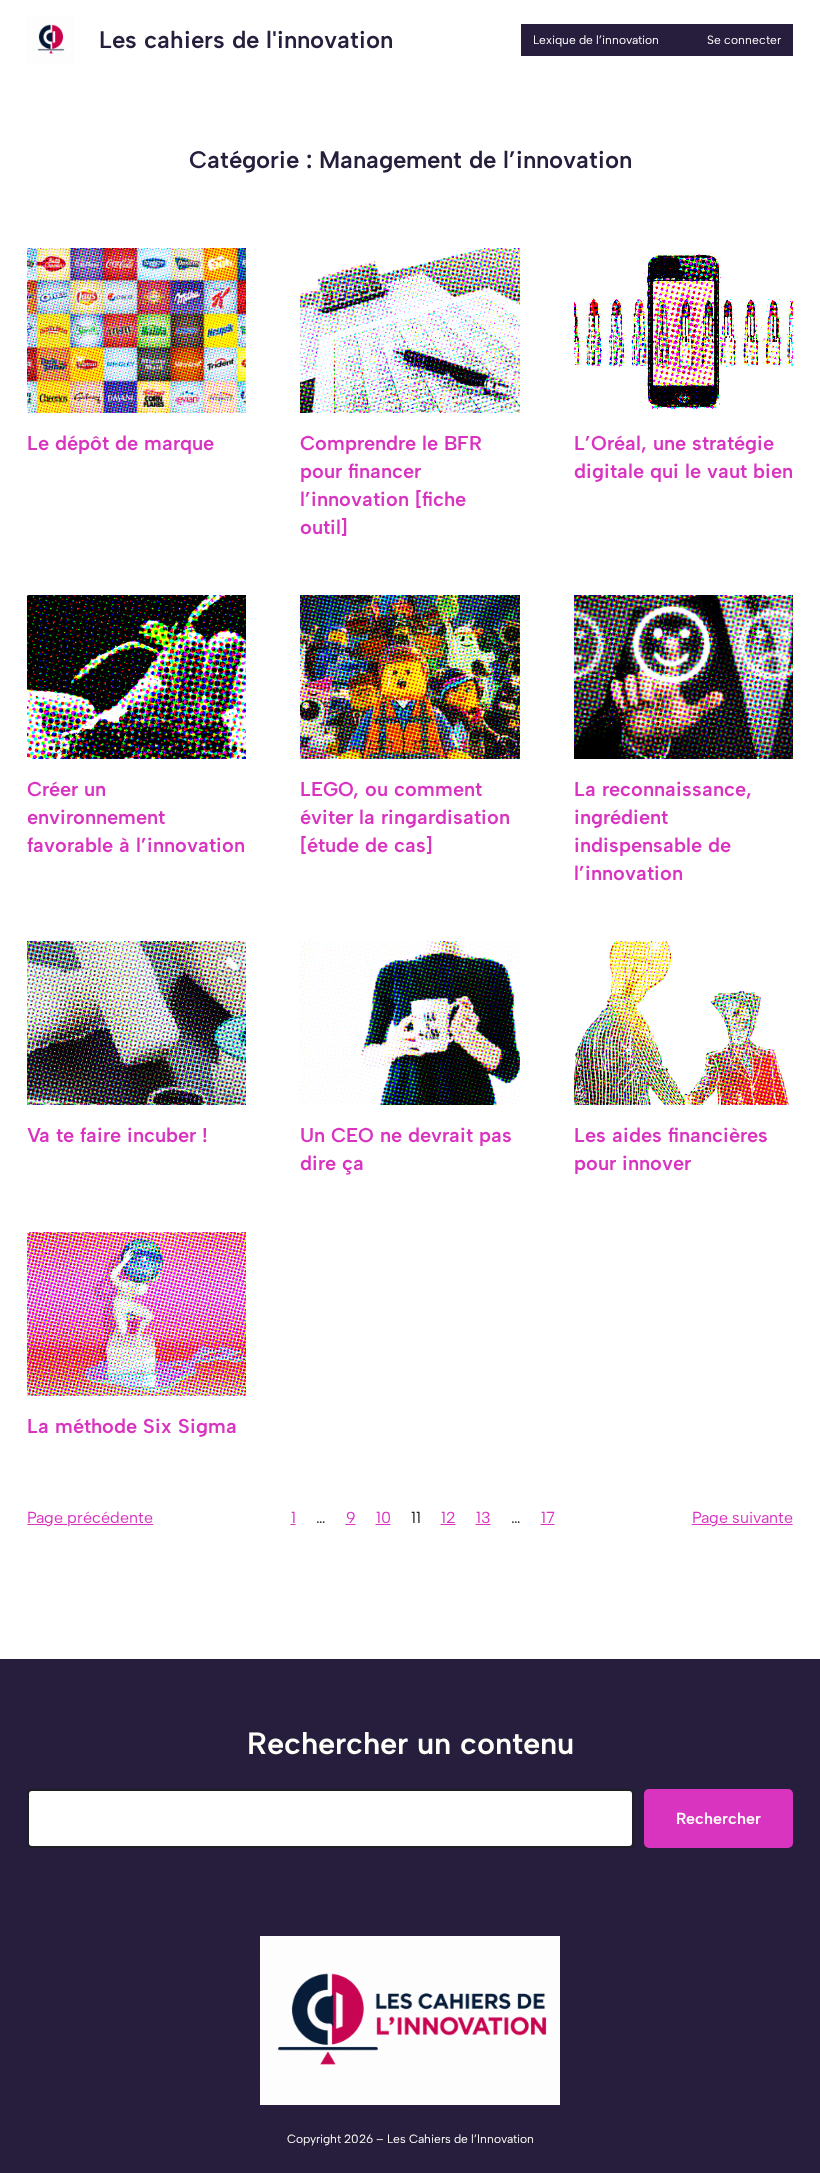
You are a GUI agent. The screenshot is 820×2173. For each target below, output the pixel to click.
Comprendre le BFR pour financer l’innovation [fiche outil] (391, 485)
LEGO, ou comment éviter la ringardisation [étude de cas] (405, 817)
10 (383, 1517)
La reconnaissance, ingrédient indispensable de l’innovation (663, 831)
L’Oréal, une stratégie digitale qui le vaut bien (683, 457)
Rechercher (718, 1818)
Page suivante (742, 1517)
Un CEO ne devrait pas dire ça (406, 1149)
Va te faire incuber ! (117, 1135)
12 (448, 1517)
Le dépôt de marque (120, 443)
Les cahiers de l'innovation (246, 39)
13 (483, 1517)
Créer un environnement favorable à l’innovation (136, 817)
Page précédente (90, 1517)
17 (548, 1517)
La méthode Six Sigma (132, 1426)
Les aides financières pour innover (671, 1149)
